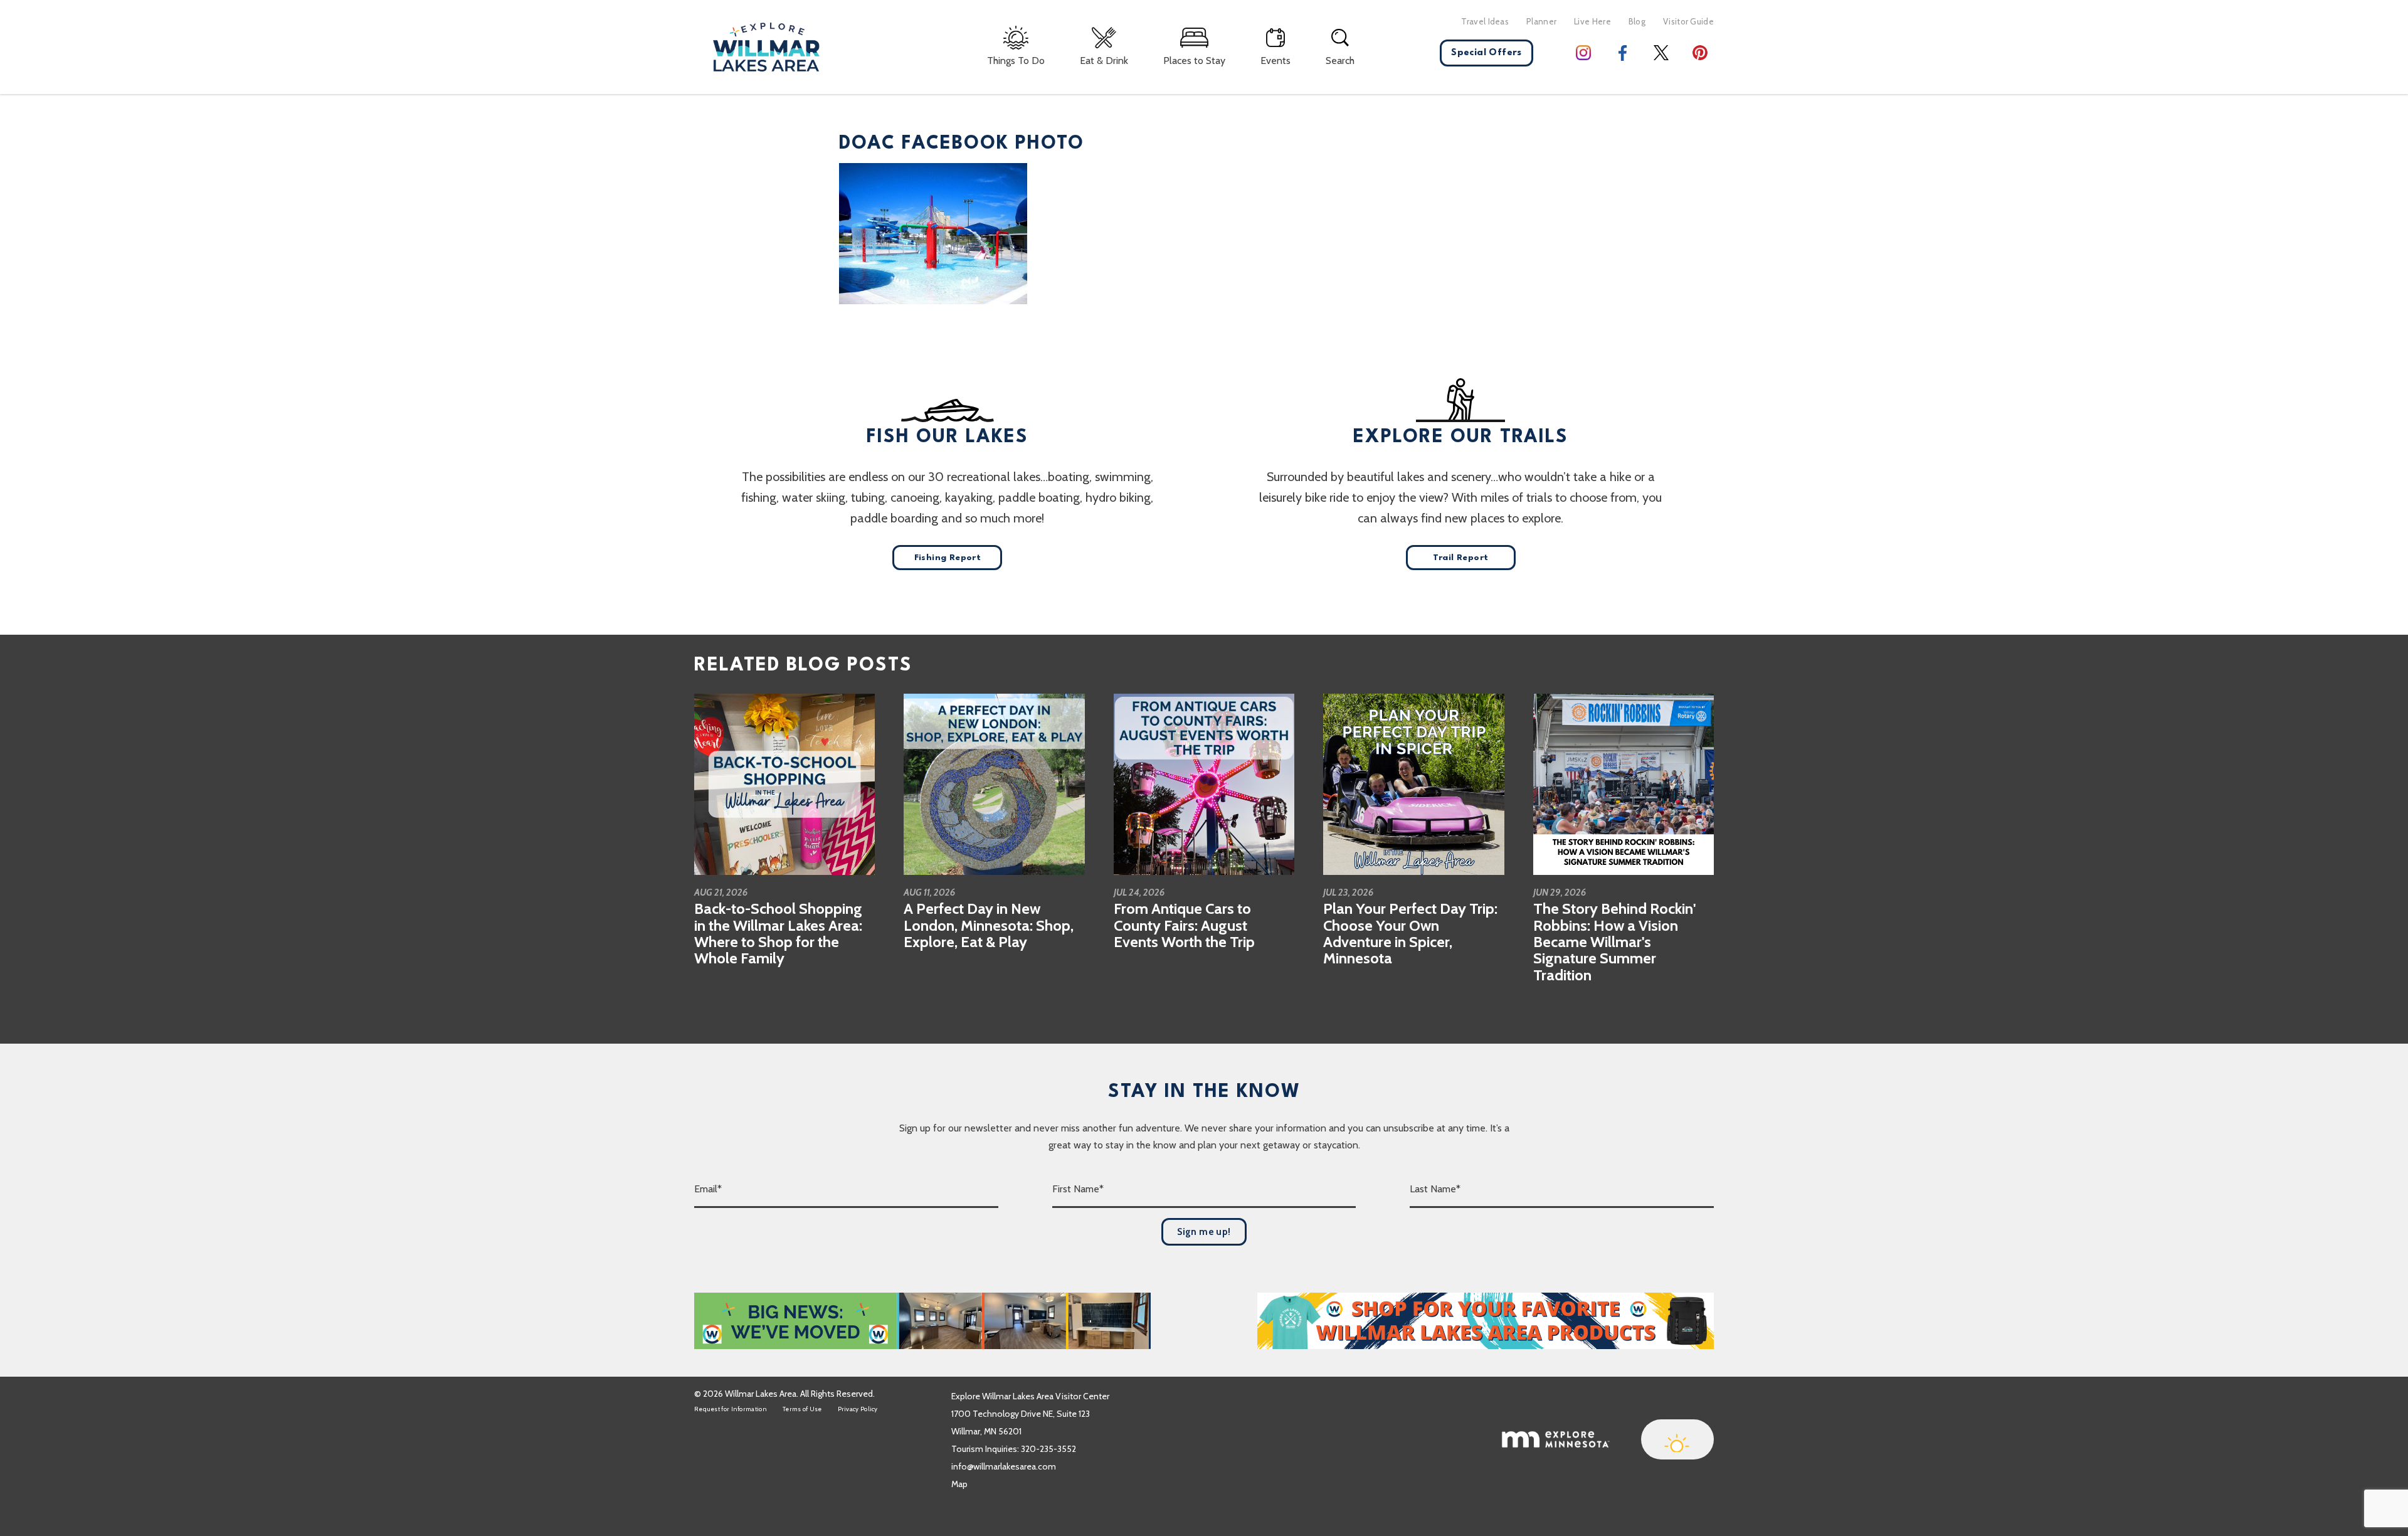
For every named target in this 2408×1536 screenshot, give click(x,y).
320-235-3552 (1048, 1449)
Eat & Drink (1104, 61)
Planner (1541, 21)
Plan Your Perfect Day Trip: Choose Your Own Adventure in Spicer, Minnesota (1410, 933)
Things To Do (1016, 61)
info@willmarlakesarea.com (1004, 1466)
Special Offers (1487, 53)
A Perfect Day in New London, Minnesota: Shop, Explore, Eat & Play (989, 925)
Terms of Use (802, 1409)
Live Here (1592, 21)
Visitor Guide (1688, 21)
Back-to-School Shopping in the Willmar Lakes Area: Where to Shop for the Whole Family (778, 933)
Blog (1637, 21)
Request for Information (731, 1409)
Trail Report (1461, 558)
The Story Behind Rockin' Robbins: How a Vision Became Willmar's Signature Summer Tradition (1614, 942)
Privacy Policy (858, 1409)
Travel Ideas (1485, 21)
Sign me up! (1204, 1232)
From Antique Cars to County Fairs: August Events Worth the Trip (1184, 925)
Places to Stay (1194, 61)
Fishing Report (948, 558)
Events (1275, 61)
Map (959, 1484)
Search (1340, 61)
